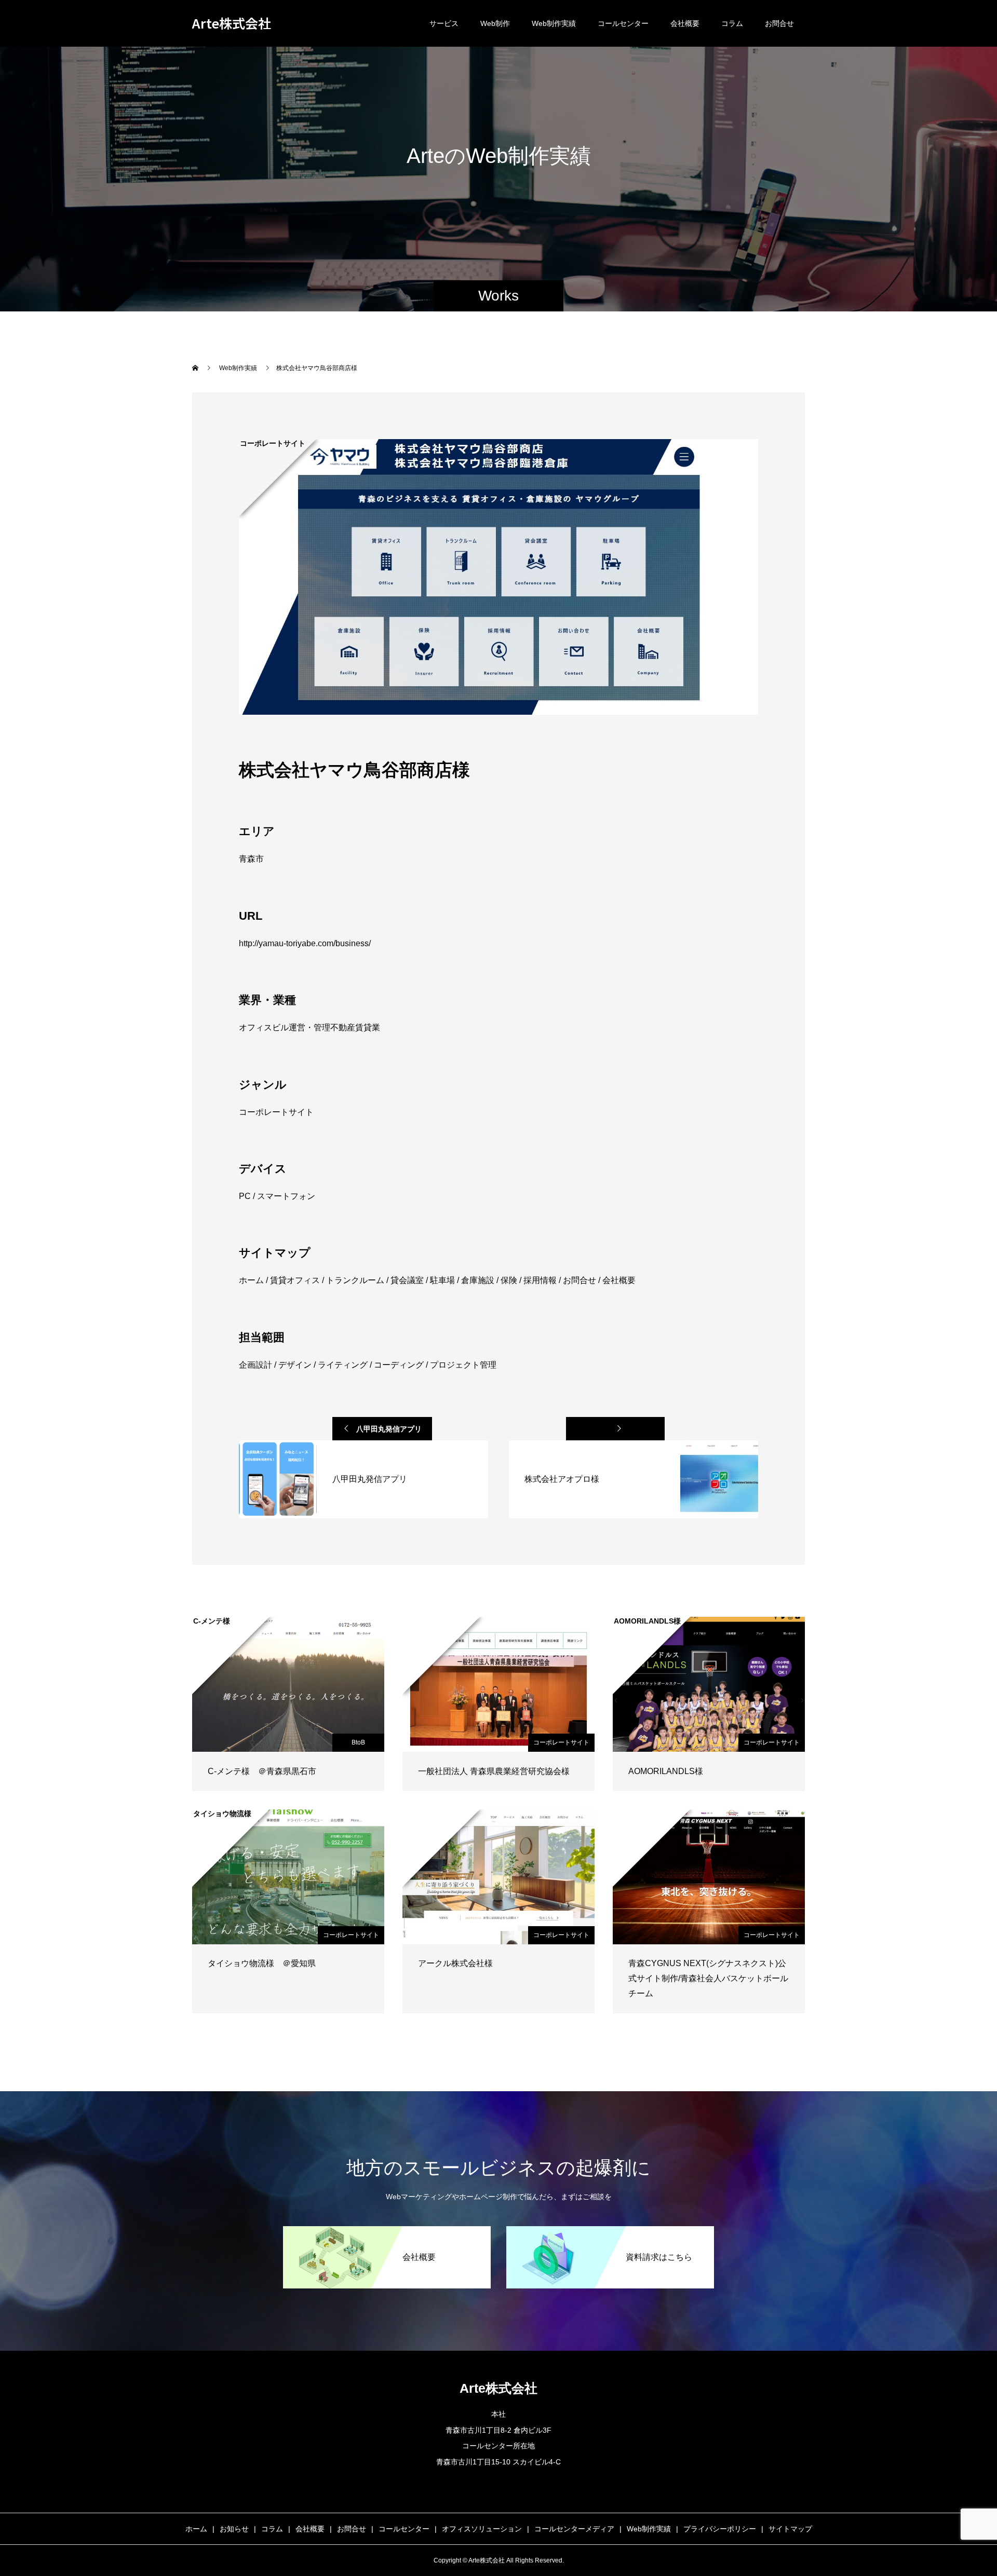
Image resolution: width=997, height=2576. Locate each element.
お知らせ (234, 2529)
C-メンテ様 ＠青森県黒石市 (262, 1771)
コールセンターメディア (574, 2529)
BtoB (358, 1742)
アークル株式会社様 (455, 1963)
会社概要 (685, 23)
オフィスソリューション (482, 2529)
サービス (444, 23)
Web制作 (495, 23)
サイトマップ (790, 2529)
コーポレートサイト (561, 1742)
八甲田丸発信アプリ (389, 1429)
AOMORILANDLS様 (666, 1771)
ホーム (196, 2529)
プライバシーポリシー (720, 2529)
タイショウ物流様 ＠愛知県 (262, 1963)
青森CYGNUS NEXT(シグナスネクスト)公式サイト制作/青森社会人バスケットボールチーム (708, 1978)
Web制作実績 (554, 23)
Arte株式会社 (232, 23)
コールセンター (623, 23)
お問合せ (779, 23)
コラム (732, 23)
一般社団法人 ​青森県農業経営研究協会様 (494, 1771)
